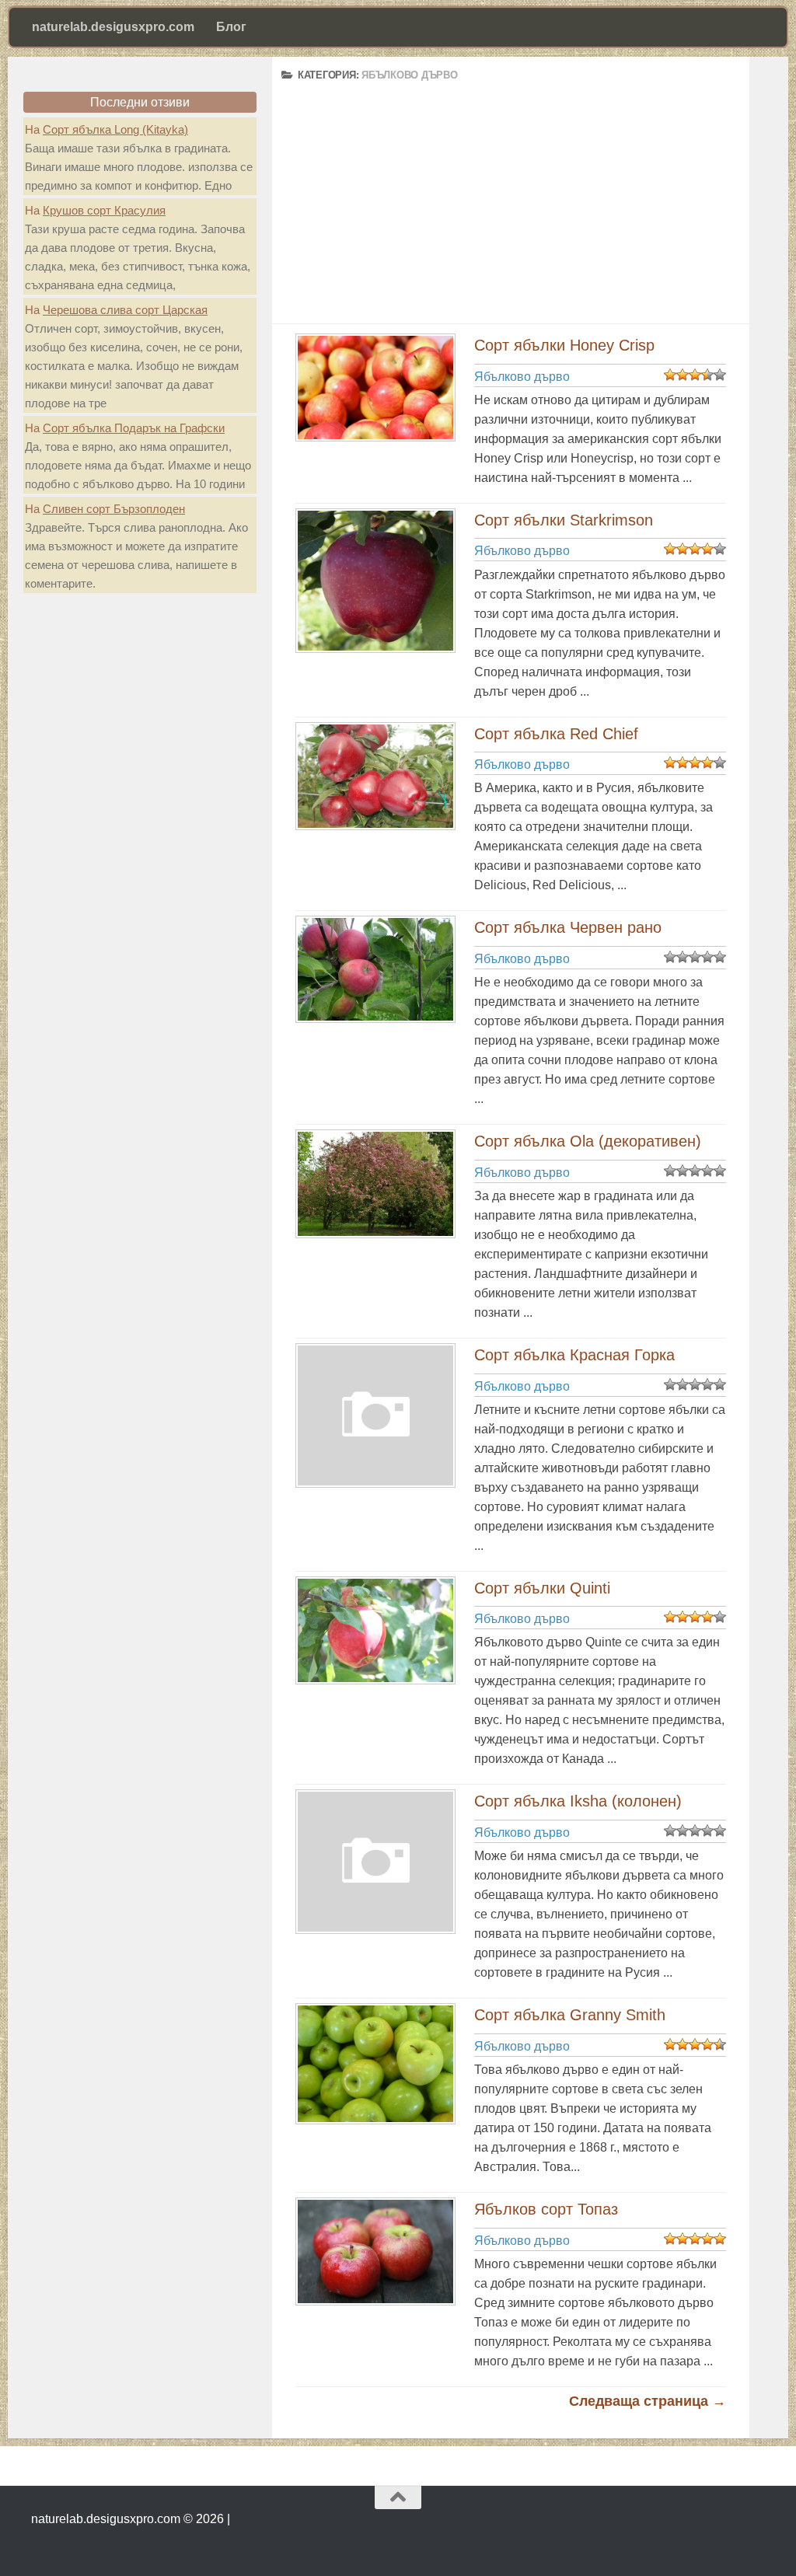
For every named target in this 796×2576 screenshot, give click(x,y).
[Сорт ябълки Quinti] (373, 1630)
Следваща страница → (648, 2401)
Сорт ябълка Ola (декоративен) (588, 1141)
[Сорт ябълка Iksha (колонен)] (373, 1862)
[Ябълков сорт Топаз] (373, 2251)
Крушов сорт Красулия (104, 210)
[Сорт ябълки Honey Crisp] (373, 387)
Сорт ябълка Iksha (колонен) (578, 1801)
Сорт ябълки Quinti (542, 1588)
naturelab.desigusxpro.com (113, 27)
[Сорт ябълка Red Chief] (373, 777)
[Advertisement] (511, 194)
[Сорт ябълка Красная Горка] (373, 1415)
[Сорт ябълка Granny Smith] (373, 2064)
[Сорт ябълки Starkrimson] (373, 581)
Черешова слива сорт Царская (125, 310)
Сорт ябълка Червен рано (568, 927)
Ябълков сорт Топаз (546, 2209)
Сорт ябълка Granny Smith (570, 2015)
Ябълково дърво (522, 377)
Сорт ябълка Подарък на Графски (134, 428)
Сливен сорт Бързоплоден (114, 509)
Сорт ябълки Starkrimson (564, 520)
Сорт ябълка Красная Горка (574, 1355)
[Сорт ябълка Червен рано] (373, 969)
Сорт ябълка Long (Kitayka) (115, 129)
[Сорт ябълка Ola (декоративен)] (373, 1184)
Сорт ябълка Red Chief (556, 734)
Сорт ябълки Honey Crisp (564, 345)
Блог (231, 27)
